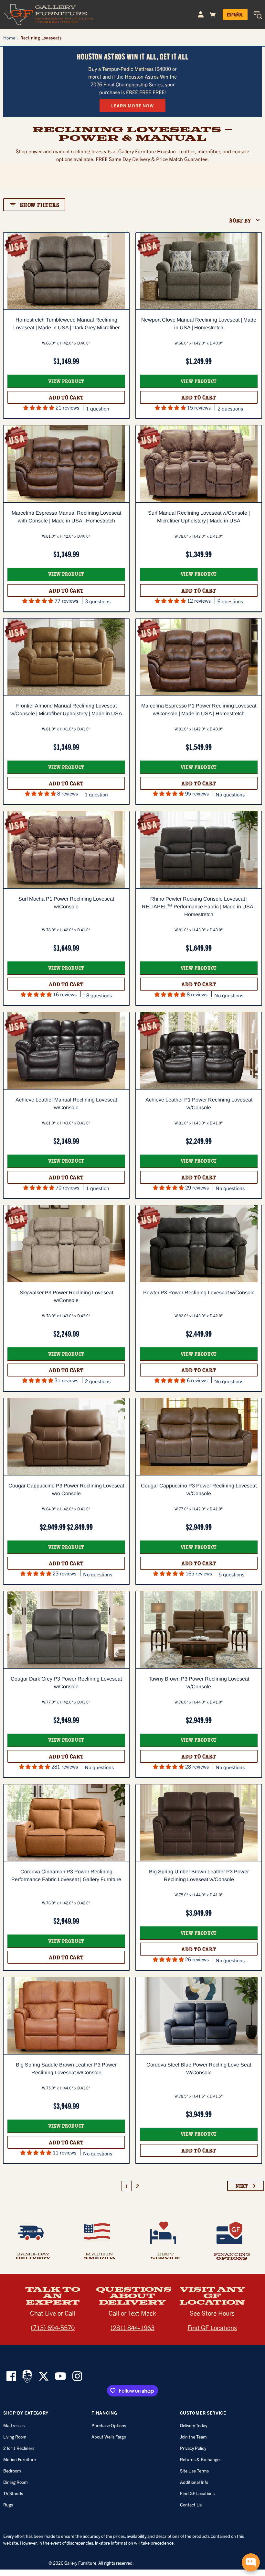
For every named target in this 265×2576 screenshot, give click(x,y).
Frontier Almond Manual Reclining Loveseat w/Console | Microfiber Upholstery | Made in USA (66, 710)
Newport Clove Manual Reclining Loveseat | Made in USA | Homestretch (199, 324)
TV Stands (13, 2493)
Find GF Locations (212, 2327)
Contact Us (191, 2505)
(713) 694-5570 (53, 2327)
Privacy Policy (193, 2448)
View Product (66, 381)
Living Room (15, 2437)
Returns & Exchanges (201, 2459)
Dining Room (16, 2482)
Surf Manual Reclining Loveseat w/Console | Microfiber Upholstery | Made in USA (199, 517)
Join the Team (193, 2437)
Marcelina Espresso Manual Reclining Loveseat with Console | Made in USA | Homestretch (66, 517)
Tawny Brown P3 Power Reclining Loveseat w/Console (199, 1683)
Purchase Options (109, 2425)
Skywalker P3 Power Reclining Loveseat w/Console (66, 1296)
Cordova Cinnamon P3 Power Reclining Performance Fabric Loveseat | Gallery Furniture (66, 1875)
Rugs (8, 2505)
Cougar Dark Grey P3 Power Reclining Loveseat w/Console (66, 1683)
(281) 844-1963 (132, 2327)
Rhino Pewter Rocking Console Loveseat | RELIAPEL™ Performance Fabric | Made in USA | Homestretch (199, 907)
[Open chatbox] (251, 2562)
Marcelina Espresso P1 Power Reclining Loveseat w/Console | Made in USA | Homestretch (199, 710)
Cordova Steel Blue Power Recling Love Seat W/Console (199, 2069)
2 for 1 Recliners (19, 2448)
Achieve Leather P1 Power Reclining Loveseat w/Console (199, 1104)
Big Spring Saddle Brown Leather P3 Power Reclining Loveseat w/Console (66, 2069)
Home (9, 38)
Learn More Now (132, 105)
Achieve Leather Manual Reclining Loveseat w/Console (66, 1104)
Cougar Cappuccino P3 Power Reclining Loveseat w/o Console (66, 1490)
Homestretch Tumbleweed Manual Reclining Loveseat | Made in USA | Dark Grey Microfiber (66, 324)
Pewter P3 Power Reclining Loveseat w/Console (199, 1293)
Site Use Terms (194, 2471)
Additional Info (194, 2482)
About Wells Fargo (109, 2437)
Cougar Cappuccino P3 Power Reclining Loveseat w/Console (199, 1490)
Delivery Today (194, 2425)
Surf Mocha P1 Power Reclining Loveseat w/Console (66, 903)
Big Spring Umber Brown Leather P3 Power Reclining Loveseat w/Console (199, 1875)
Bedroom (12, 2471)
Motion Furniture (20, 2459)
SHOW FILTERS (40, 205)
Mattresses (14, 2425)
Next (242, 2186)
